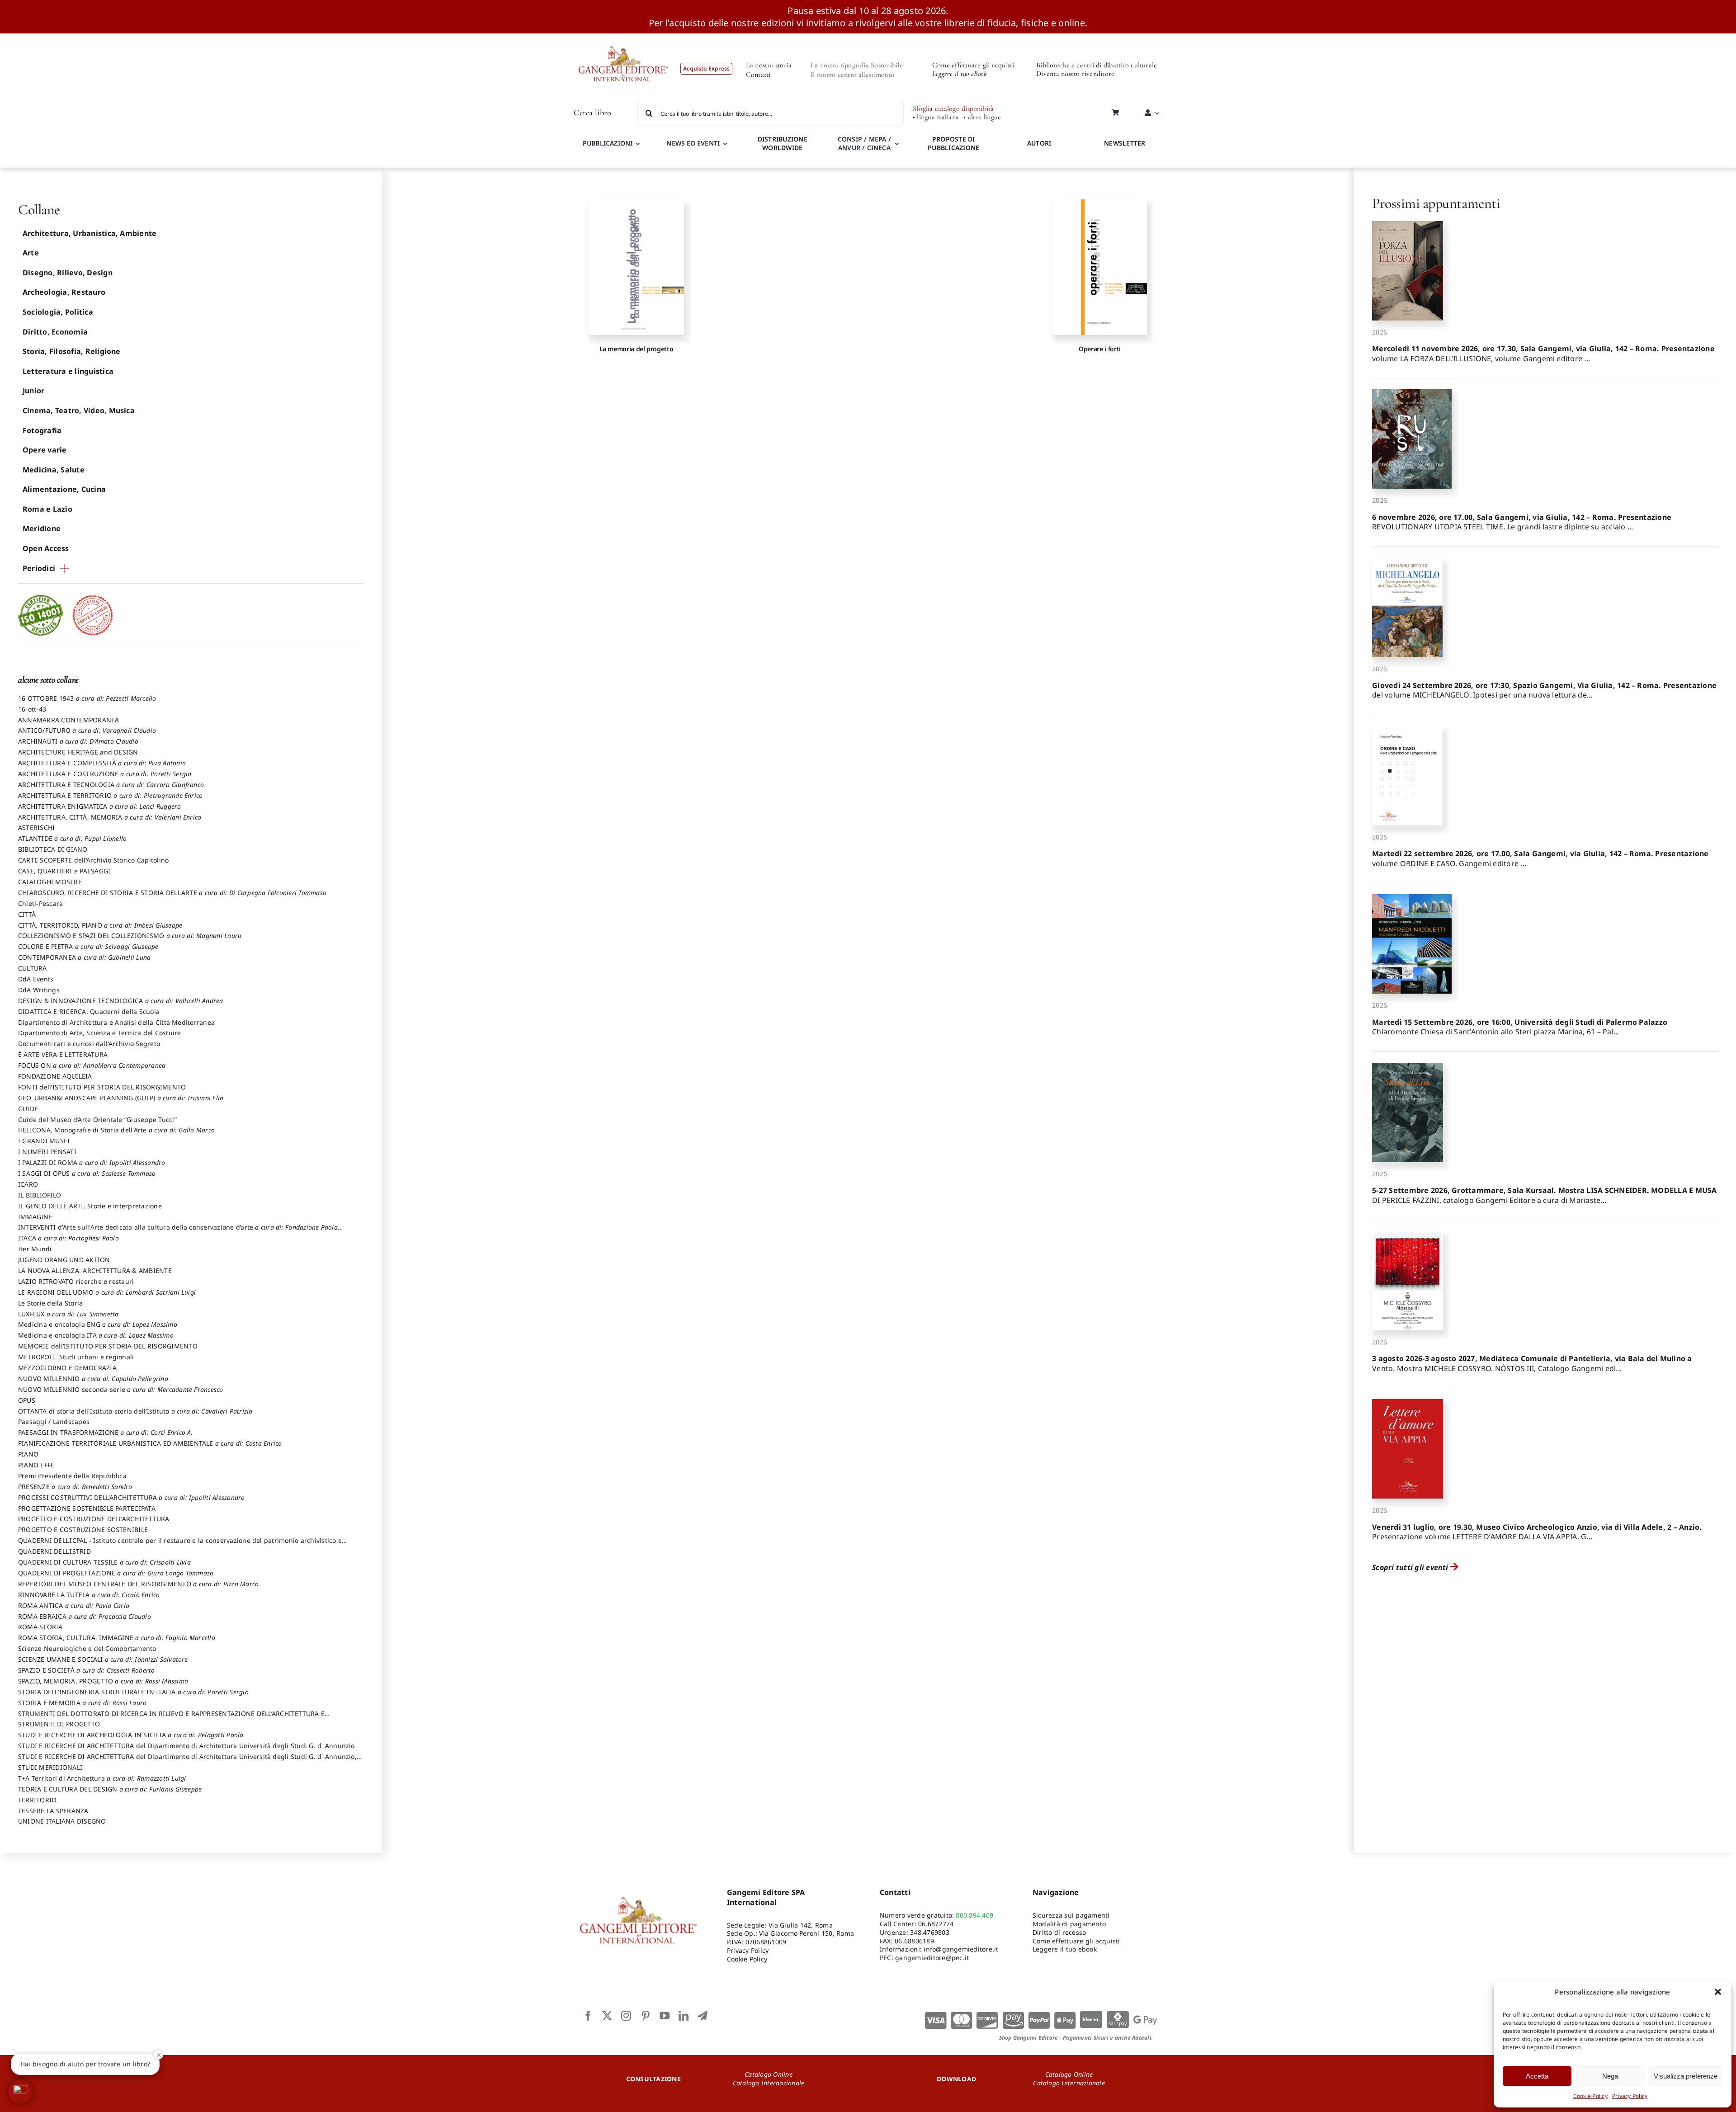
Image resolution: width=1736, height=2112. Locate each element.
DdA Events (36, 979)
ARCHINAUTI (78, 741)
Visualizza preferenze (1686, 2076)
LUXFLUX (68, 1314)
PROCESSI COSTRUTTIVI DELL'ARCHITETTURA (132, 1497)
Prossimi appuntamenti (1436, 203)
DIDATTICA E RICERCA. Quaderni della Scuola (89, 1011)
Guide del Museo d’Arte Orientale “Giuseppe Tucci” (97, 1120)
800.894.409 (974, 1915)
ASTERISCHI (36, 827)
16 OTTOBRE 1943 (87, 698)
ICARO (28, 1184)
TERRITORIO (37, 1800)
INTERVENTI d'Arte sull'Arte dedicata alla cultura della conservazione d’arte (178, 1231)
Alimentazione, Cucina (64, 489)
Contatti (758, 75)
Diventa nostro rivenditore (1075, 74)
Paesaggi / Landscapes (54, 1421)
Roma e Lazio (47, 509)
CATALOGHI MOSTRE (50, 882)
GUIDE (28, 1109)
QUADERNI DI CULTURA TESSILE (104, 1562)
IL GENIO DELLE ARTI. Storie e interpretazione (90, 1206)
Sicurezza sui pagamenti (1071, 1915)
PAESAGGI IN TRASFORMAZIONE (106, 1432)
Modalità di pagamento (1069, 1924)
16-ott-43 (32, 709)
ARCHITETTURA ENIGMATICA (100, 806)
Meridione (42, 528)
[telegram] (703, 2016)
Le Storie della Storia (50, 1303)
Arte (31, 253)
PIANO (28, 1454)
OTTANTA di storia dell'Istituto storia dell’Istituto (135, 1411)
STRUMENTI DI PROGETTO (59, 1724)
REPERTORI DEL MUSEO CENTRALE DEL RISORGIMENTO (138, 1584)
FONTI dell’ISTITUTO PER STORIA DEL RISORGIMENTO (102, 1087)
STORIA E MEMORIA (82, 1703)
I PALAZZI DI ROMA (92, 1162)
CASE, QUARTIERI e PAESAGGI (64, 871)
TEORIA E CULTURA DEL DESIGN (110, 1789)
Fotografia (42, 430)
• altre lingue (982, 117)
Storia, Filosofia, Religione (72, 351)
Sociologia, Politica (58, 312)
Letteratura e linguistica (68, 371)
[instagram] (626, 2016)
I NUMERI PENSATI (47, 1152)
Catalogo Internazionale (769, 2083)
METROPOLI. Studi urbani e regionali (76, 1357)
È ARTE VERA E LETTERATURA (63, 1054)
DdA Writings (39, 990)
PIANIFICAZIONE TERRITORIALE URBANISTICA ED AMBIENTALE (150, 1443)
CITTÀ (27, 914)
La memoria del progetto (637, 349)
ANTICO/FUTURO (87, 730)
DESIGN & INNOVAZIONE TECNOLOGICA (121, 1001)
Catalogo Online (769, 2074)
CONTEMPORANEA (84, 957)
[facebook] (588, 2016)
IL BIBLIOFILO (40, 1195)
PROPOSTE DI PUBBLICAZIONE (953, 143)
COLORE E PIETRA (88, 946)
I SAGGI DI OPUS (87, 1173)
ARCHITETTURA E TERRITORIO (110, 795)
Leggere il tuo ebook (1065, 1949)
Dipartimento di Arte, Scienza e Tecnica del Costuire (99, 1033)
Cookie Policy (1590, 2096)
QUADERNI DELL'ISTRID (54, 1551)
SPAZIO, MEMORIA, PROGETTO (103, 1681)
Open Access (46, 548)
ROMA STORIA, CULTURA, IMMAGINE (117, 1638)
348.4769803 (930, 1932)
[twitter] (607, 2016)
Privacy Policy (1630, 2096)
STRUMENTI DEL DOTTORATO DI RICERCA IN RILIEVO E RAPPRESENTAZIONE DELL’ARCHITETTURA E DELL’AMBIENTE (171, 1718)
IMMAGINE (35, 1217)
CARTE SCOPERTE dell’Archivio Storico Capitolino (93, 860)
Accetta (1537, 2076)
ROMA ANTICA (74, 1605)
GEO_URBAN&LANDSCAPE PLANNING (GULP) (121, 1098)
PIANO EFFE (36, 1465)
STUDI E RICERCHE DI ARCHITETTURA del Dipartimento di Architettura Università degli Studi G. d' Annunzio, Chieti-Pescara (187, 1761)
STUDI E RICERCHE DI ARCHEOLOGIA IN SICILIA (131, 1735)
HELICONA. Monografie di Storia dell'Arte (116, 1130)
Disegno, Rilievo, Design (68, 273)
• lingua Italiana (936, 117)
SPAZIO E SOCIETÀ (87, 1670)
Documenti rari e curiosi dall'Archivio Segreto (89, 1044)
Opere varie (45, 450)
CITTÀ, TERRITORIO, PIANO (100, 925)
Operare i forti (1100, 349)
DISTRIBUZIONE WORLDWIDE (783, 143)
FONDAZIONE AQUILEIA (55, 1076)
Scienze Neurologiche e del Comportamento (87, 1648)
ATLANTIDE (72, 838)
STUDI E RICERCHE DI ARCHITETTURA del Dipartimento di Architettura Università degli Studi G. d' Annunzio (186, 1746)
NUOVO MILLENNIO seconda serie (121, 1389)
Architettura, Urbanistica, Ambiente (90, 233)
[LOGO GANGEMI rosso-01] (623, 37)
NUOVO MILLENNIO (93, 1379)
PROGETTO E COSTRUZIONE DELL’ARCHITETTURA (94, 1519)
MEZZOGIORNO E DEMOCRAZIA (67, 1368)
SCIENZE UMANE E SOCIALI (103, 1659)
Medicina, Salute (54, 470)
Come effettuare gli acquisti (973, 65)
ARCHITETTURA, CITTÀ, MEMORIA (110, 817)
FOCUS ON (92, 1065)
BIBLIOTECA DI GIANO (53, 849)
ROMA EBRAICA (85, 1616)
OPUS (27, 1400)
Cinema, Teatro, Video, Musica (79, 410)
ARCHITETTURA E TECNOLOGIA (111, 785)
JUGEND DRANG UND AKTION (64, 1260)
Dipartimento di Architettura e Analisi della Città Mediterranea (116, 1022)
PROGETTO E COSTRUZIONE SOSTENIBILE (83, 1530)
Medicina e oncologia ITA (96, 1335)
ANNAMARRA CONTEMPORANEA (69, 720)
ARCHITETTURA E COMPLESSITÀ (102, 763)
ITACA (68, 1238)
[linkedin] (684, 2016)
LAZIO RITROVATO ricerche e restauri (76, 1281)
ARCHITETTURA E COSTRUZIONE (105, 774)
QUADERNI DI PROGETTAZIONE (116, 1573)
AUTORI (1039, 143)
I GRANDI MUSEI (44, 1141)
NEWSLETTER (1125, 143)
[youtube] (665, 2016)
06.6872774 (936, 1924)
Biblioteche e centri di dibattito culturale (1097, 65)
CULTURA (33, 968)
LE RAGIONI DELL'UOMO (107, 1292)
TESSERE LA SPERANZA (53, 1811)
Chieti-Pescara (40, 903)
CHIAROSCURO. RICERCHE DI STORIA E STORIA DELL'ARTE (172, 893)
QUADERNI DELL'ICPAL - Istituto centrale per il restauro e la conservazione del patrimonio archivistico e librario (180, 1545)
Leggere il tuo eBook (960, 74)
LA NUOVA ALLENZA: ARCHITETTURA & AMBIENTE (95, 1270)
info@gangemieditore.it (961, 1949)
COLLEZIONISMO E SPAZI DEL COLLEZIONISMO (130, 936)
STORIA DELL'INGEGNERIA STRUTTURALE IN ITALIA (133, 1692)
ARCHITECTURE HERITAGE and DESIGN (78, 752)
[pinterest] (646, 2016)
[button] (1718, 1992)
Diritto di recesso (1059, 1932)
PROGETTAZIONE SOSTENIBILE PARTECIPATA (87, 1508)
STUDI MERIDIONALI (50, 1767)
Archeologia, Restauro (64, 292)
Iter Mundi (35, 1249)
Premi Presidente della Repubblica (72, 1476)
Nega (1610, 2076)
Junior (33, 391)
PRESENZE (75, 1487)
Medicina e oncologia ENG (98, 1324)
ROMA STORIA (40, 1627)
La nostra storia (769, 65)
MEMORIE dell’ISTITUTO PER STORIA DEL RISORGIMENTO (108, 1346)
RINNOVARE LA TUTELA (89, 1595)
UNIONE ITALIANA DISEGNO (62, 1821)
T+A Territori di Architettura (102, 1778)
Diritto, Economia (55, 332)
